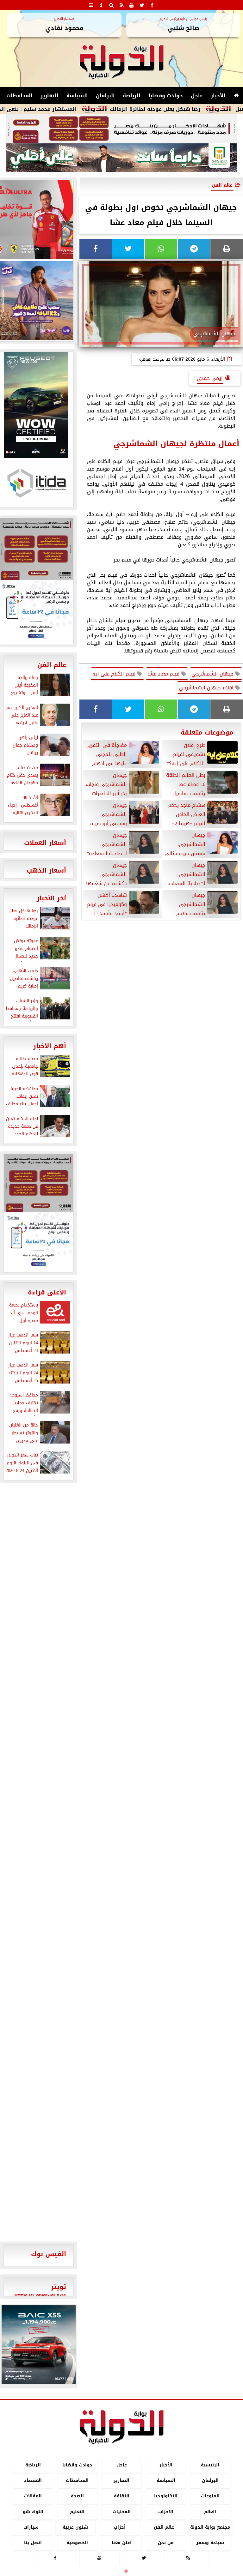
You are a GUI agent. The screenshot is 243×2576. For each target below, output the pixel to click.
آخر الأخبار (51, 898)
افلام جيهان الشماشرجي (207, 688)
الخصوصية (77, 2543)
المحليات (122, 2512)
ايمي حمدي (210, 378)
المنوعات (210, 2496)
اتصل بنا (33, 2543)
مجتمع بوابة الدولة (210, 2527)
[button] (9, 2345)
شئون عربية (75, 2527)
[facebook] (152, 5)
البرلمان (105, 96)
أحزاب (120, 2527)
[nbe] (121, 158)
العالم (210, 2512)
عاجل (197, 96)
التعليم (77, 2512)
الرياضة (132, 96)
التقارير (50, 96)
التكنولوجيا (166, 2496)
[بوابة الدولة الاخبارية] (39, 2345)
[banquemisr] (121, 129)
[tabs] (91, 5)
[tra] (39, 1242)
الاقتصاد (33, 2481)
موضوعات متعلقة (207, 732)
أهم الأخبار (50, 1046)
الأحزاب (166, 2512)
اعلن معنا (122, 2543)
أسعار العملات (45, 843)
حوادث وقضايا (166, 96)
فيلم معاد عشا (164, 674)
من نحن (166, 2543)
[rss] (121, 5)
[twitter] (142, 5)
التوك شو (33, 2512)
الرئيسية (210, 2465)
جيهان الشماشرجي (213, 674)
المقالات (33, 2496)
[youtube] (132, 5)
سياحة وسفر (210, 2543)
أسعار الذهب (46, 870)
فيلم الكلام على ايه (115, 674)
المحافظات (19, 96)
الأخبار (218, 96)
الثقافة (122, 2496)
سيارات (31, 2527)
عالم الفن (222, 185)
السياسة (77, 96)
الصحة (77, 2496)
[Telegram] (194, 249)
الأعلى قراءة (47, 1292)
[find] (111, 5)
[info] (101, 5)
